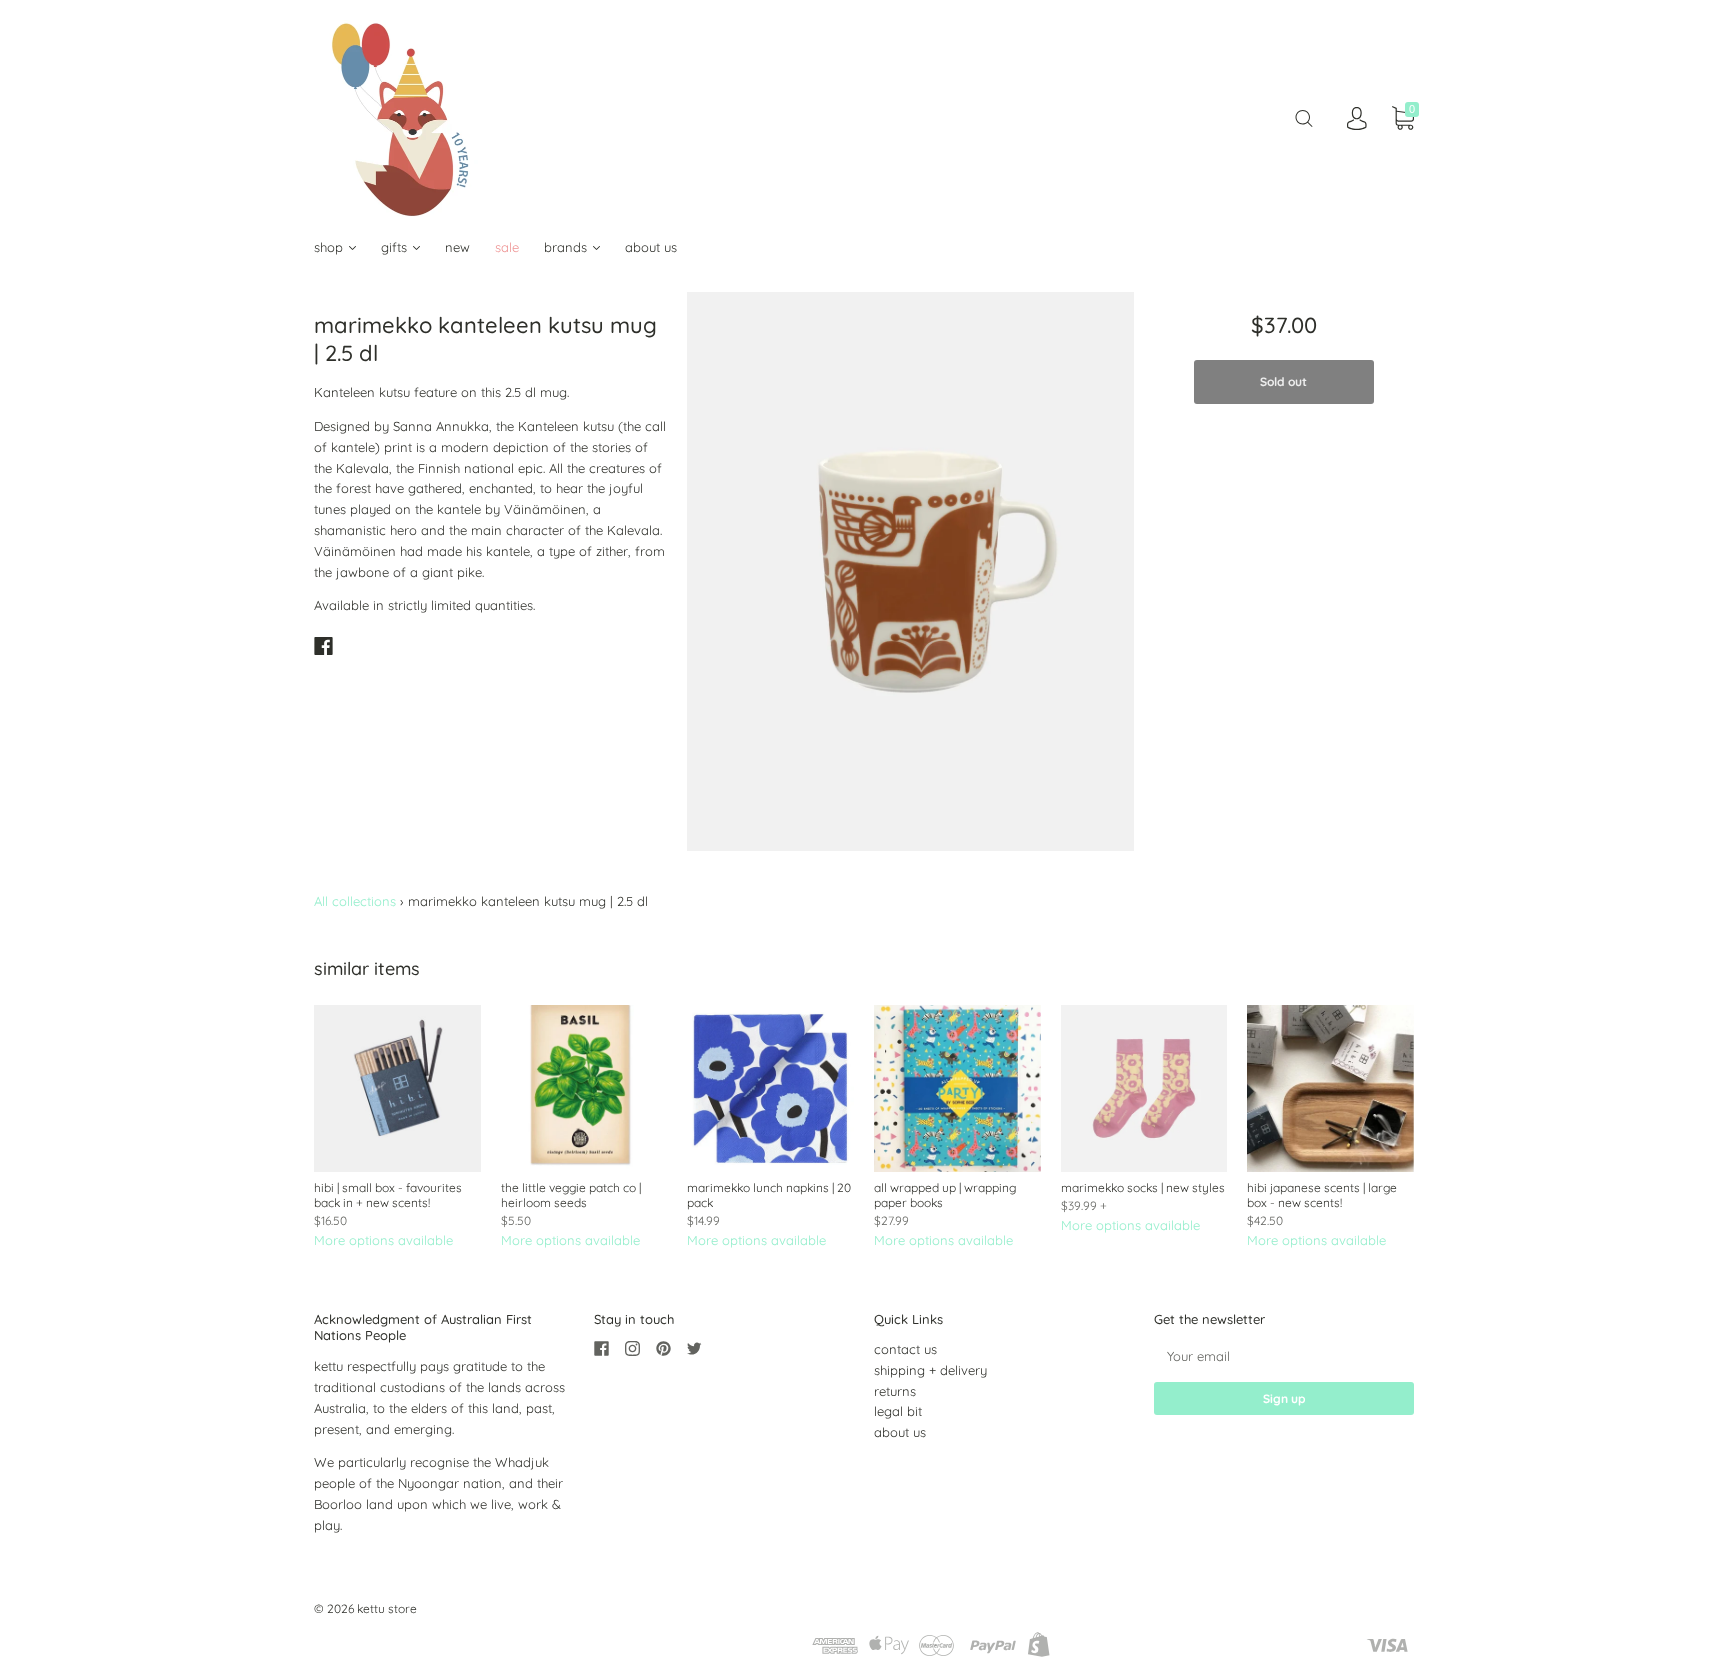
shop (330, 247)
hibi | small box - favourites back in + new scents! (388, 1195)
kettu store (387, 1608)
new (457, 247)
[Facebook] (323, 646)
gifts (396, 247)
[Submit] (1304, 118)
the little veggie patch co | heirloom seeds (571, 1195)
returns (895, 1391)
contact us (905, 1349)
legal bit (898, 1411)
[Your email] (1284, 1355)
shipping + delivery (930, 1370)
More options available (383, 1240)
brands (567, 247)
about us (651, 247)
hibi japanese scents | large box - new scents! (1322, 1195)
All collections (355, 901)
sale (507, 247)
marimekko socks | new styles (1143, 1187)
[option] (910, 571)
